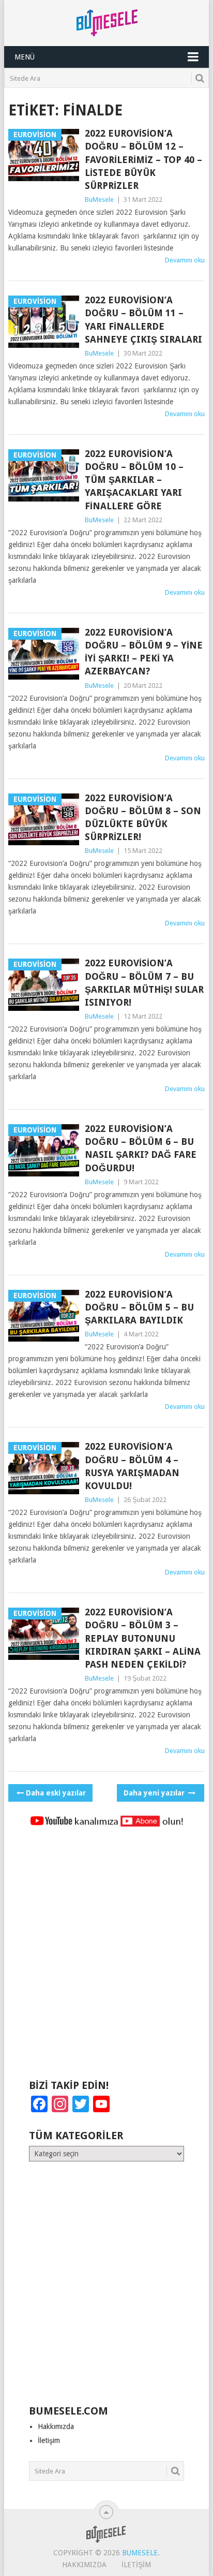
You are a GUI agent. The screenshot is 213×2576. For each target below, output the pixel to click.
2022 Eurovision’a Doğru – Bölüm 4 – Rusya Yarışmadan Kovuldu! (132, 1466)
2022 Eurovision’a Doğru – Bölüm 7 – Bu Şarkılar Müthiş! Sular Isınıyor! (144, 983)
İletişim (49, 2440)
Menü (25, 57)
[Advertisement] (106, 1958)
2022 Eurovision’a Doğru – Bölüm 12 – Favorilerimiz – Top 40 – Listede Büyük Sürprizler (143, 159)
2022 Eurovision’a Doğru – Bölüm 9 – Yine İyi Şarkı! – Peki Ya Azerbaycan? (144, 652)
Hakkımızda (56, 2426)
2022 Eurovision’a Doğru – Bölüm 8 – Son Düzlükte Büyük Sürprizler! (143, 818)
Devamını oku (185, 260)
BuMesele (99, 200)
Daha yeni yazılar (155, 1793)
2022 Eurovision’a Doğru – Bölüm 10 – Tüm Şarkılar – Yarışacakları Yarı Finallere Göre (134, 480)
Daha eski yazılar (56, 1793)
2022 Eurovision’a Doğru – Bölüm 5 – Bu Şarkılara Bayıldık (139, 1307)
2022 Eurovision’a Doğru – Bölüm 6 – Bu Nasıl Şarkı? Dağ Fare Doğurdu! (141, 1148)
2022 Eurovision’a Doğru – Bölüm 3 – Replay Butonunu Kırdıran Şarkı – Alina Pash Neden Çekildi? (143, 1638)
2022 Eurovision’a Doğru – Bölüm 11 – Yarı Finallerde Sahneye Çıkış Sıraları (143, 320)
